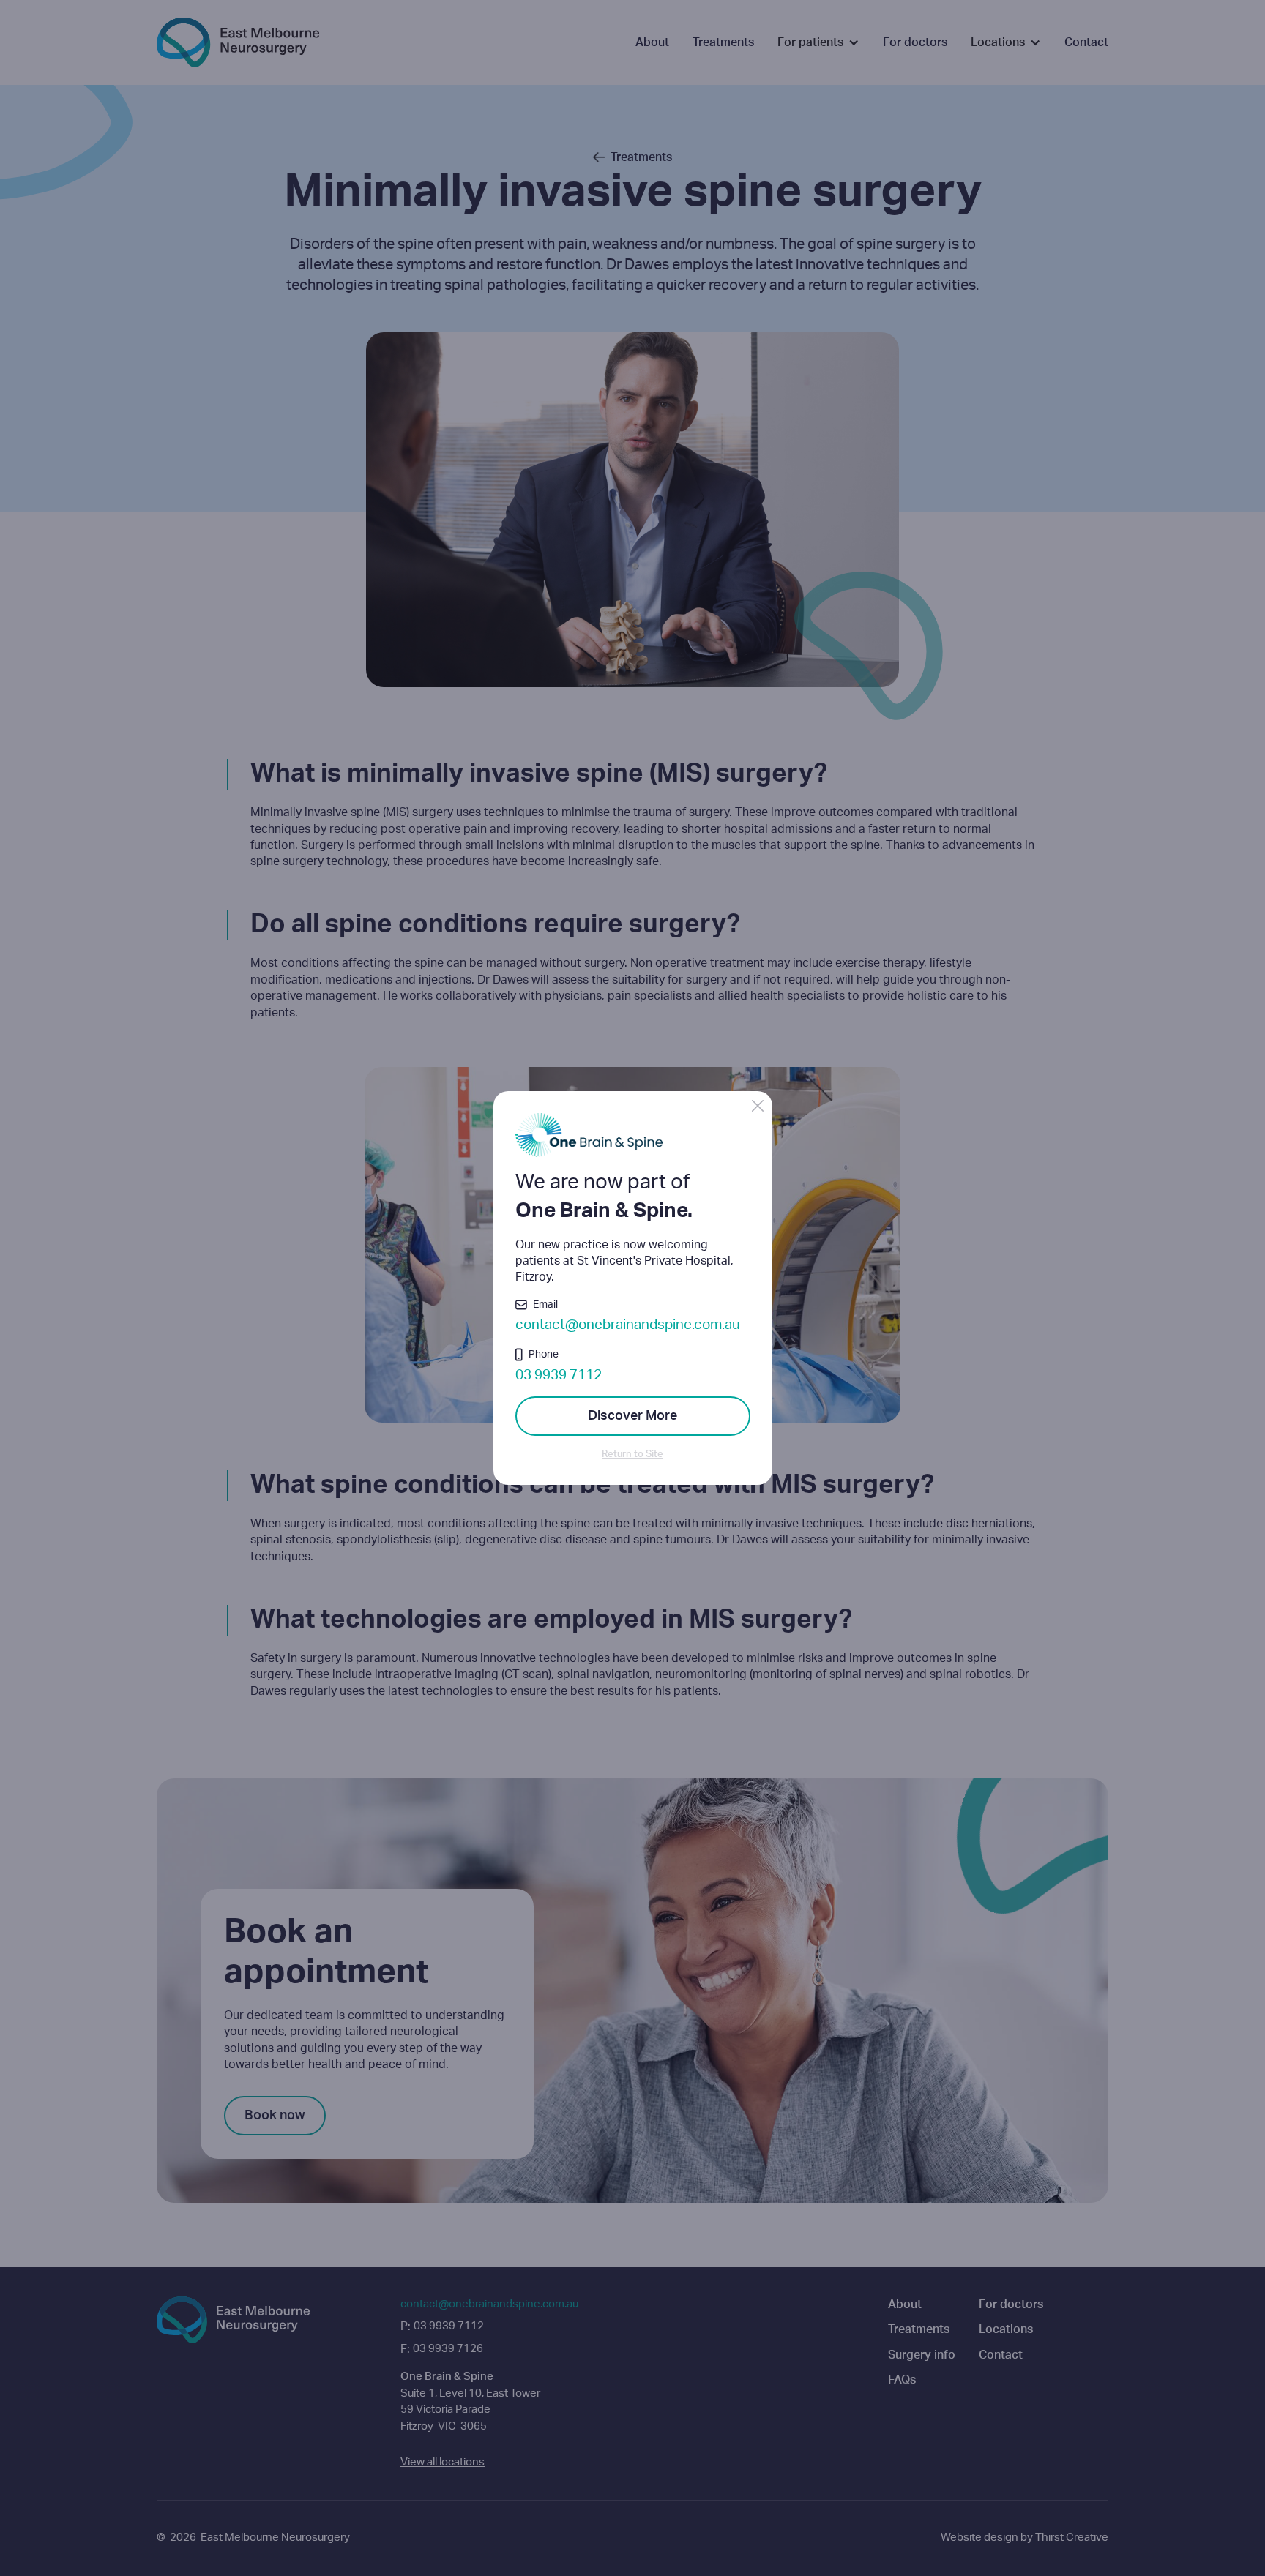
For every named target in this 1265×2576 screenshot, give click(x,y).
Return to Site (632, 1454)
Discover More (632, 1416)
